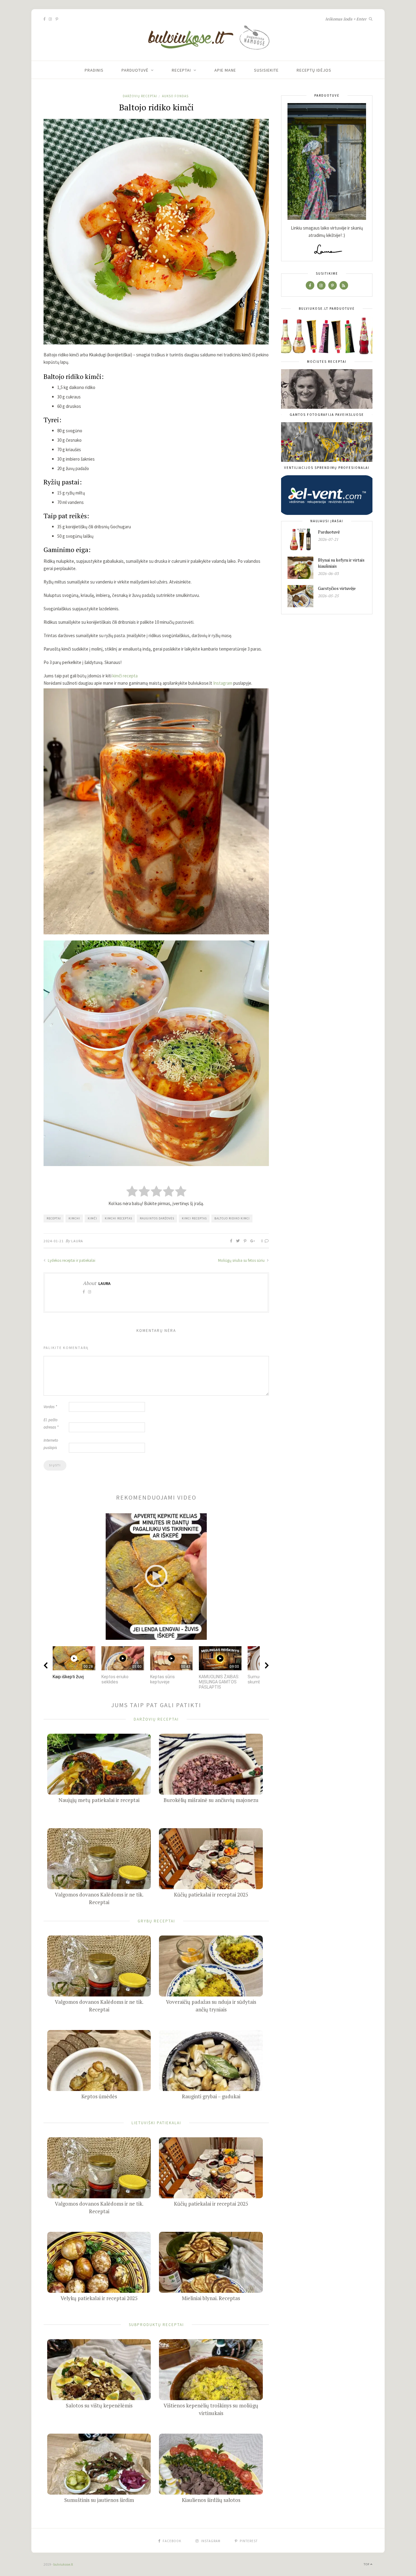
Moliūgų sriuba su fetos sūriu (242, 1260)
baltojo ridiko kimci (232, 1218)
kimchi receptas (118, 1218)
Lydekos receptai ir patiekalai (71, 1260)
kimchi (74, 1218)
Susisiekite (266, 70)
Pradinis (94, 70)
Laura (77, 1241)
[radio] (132, 1192)
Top (367, 2564)
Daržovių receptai (140, 96)
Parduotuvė (135, 70)
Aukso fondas (175, 96)
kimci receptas (194, 1218)
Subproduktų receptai (156, 2325)
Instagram (223, 683)
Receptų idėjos (314, 70)
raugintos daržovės (157, 1218)
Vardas (50, 1407)
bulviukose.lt (63, 2564)
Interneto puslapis (51, 1444)
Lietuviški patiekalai (156, 2123)
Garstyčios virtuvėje (337, 588)
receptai (54, 1218)
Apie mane (225, 70)
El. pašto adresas (51, 1424)
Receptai (181, 70)
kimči (92, 1218)
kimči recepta (125, 676)
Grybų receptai (156, 1921)
